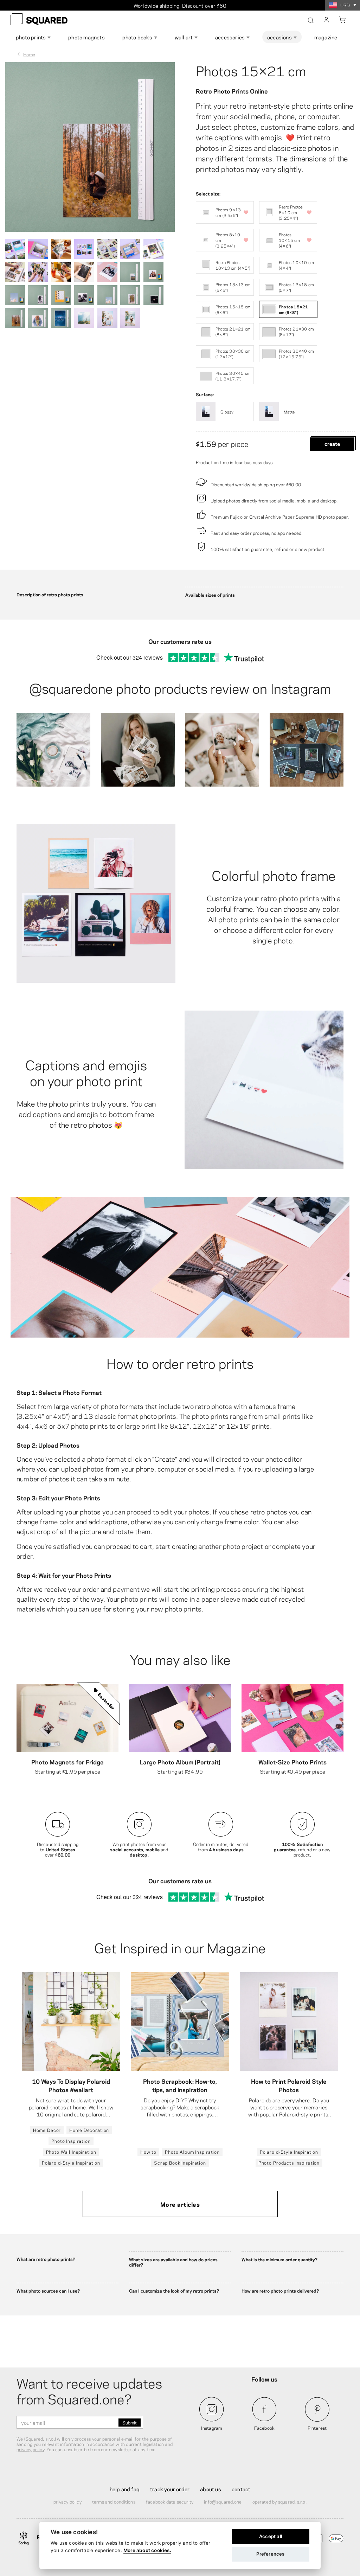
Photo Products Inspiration (289, 2162)
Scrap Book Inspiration (180, 2162)
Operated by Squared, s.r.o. (279, 2501)
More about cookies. (147, 2550)
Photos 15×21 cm (251, 70)
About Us (211, 2489)
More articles (180, 2204)
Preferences (270, 2554)
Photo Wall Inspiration (71, 2152)
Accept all (271, 2536)
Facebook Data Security (170, 2501)
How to (148, 2152)
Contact (241, 2489)
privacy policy (30, 2449)
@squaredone (71, 687)
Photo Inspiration (71, 2141)
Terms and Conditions (114, 2501)
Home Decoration (89, 2130)
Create (332, 443)
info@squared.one (223, 2501)
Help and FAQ (125, 2489)
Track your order (170, 2489)
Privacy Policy (67, 2501)
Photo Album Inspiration (192, 2152)
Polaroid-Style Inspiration (71, 2162)
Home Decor (47, 2130)
